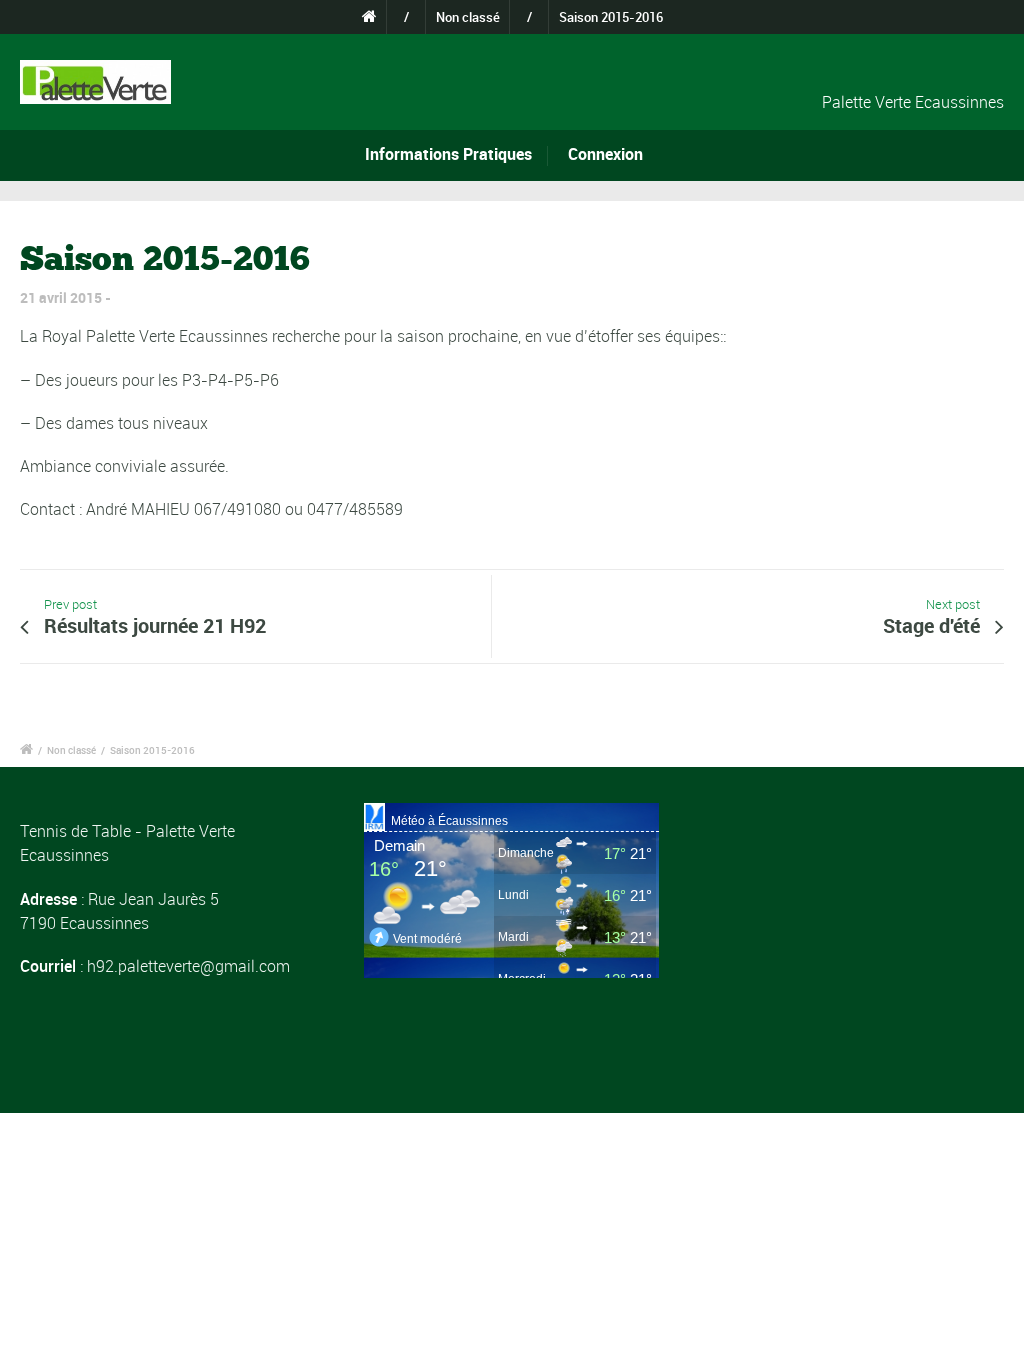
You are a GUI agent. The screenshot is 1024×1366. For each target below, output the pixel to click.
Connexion (605, 154)
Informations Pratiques (448, 154)
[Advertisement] (856, 928)
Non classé (468, 17)
